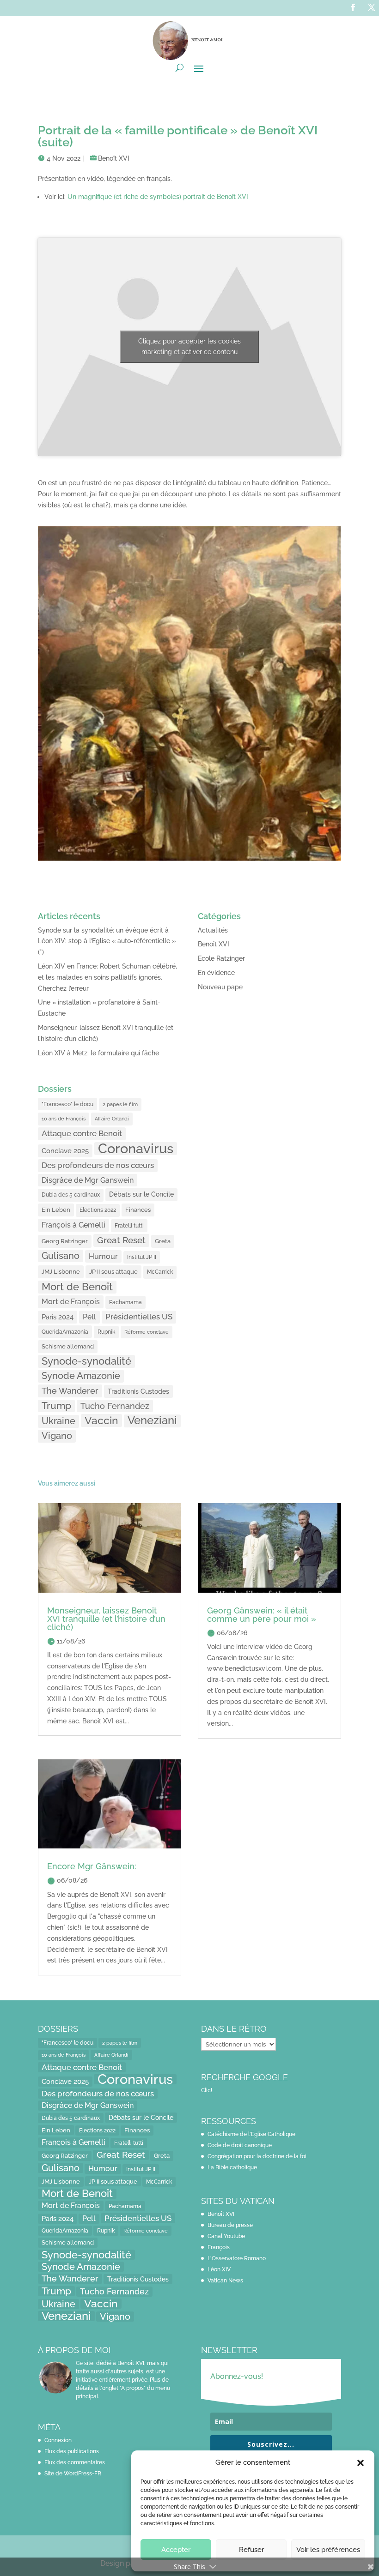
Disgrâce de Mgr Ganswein (88, 1180)
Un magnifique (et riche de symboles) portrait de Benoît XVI (158, 197)
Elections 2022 (98, 1210)
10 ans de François (64, 1119)
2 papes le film (120, 1104)
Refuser (251, 2550)
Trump (56, 1406)
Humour (103, 1256)
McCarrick (160, 1272)
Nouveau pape (220, 987)
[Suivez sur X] (372, 7)
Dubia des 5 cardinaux (71, 1195)
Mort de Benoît (77, 1287)
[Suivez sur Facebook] (353, 7)
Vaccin (101, 1420)
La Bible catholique (232, 2167)
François (219, 2247)
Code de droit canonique (240, 2145)
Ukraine (58, 1421)
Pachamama (125, 1302)
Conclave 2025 (65, 1151)
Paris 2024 (58, 1317)
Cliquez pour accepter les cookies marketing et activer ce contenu (189, 346)
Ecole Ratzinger (221, 958)
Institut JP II (142, 1257)
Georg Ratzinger (65, 1241)
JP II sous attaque (113, 1271)
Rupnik (106, 1332)
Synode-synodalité (86, 1361)
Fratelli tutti (129, 1225)
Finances (138, 1210)
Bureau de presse (230, 2225)
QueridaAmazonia (65, 1332)
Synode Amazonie (81, 1376)
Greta (163, 1241)
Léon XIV (219, 2269)
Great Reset (121, 1240)
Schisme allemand (68, 1346)
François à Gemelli (73, 1225)
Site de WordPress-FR (73, 2474)
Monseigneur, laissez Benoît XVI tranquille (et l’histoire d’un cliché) (106, 1619)
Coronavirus (136, 1149)
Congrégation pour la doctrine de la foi (257, 2156)
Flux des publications (72, 2451)
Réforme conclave (147, 1332)
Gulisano (61, 1256)
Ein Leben (56, 1210)
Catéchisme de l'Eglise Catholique (251, 2134)
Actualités (213, 930)
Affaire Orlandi (112, 1119)
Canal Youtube (226, 2236)
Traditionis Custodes (138, 1391)
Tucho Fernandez (115, 1406)
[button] (361, 2463)
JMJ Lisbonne (61, 1272)
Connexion (58, 2440)
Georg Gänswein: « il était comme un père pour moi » (262, 1615)
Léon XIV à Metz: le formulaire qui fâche (98, 1053)
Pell (89, 1317)
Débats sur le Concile (141, 1194)
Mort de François (71, 1302)
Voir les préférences (328, 2550)
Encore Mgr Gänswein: (92, 1866)
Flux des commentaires (75, 2462)
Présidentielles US (139, 1317)
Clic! (207, 2090)
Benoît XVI (114, 158)
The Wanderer (70, 1391)
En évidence (216, 973)
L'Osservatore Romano (237, 2258)
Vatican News (225, 2281)
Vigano (57, 1436)
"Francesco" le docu (67, 1104)
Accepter (176, 2550)
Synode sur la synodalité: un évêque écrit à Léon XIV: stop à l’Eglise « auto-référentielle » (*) (107, 941)
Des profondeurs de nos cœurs (98, 1165)
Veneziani (152, 1421)
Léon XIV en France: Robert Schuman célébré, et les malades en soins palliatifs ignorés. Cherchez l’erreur (107, 977)
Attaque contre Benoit (82, 1133)
